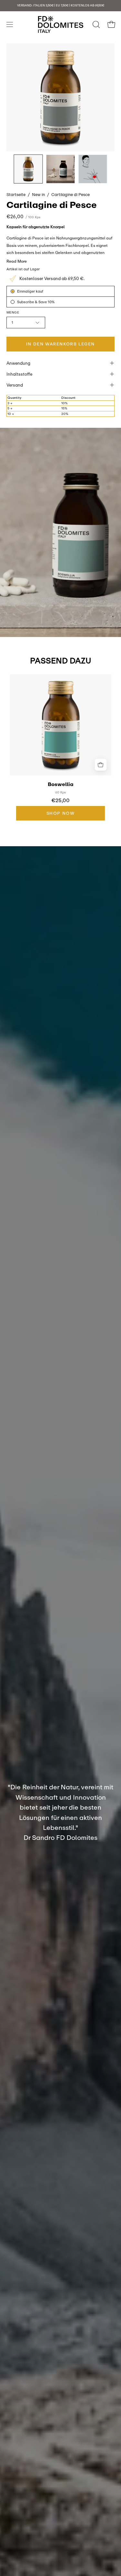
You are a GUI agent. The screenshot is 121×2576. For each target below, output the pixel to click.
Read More (17, 261)
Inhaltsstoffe (19, 374)
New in (38, 194)
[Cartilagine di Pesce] (28, 169)
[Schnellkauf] (101, 765)
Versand (15, 385)
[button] (96, 24)
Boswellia (61, 784)
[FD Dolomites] (61, 24)
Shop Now (61, 813)
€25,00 (60, 801)
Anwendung (18, 363)
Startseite (16, 194)
